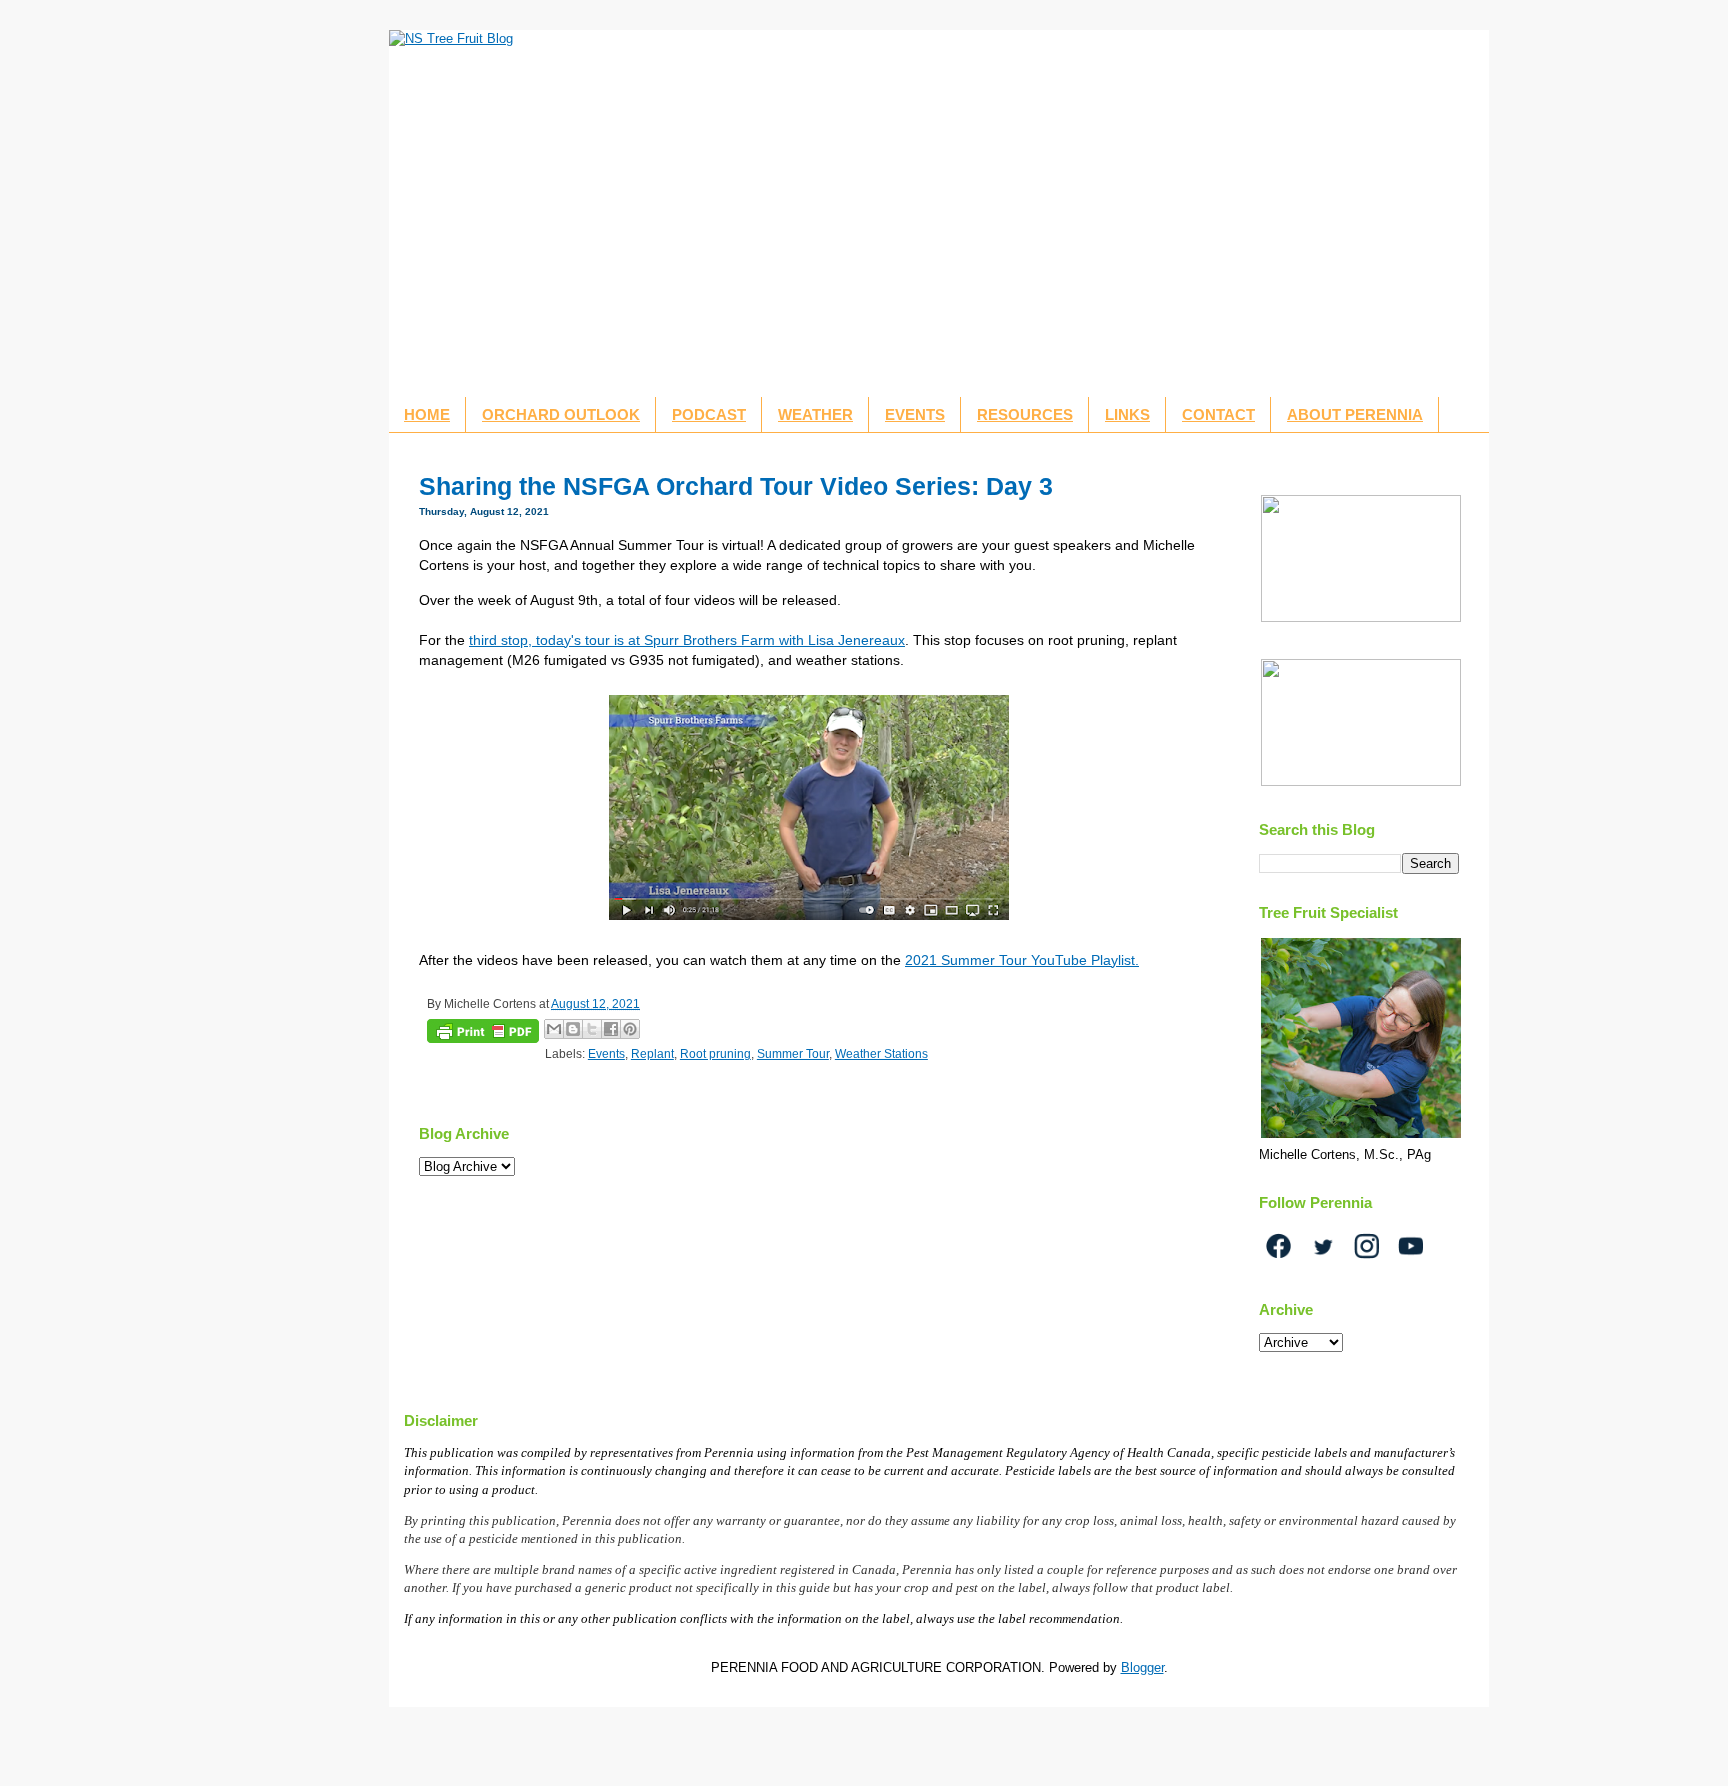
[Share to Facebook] (611, 1029)
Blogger (1142, 1667)
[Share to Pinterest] (630, 1029)
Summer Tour (793, 1053)
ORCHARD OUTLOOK (561, 414)
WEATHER (815, 414)
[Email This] (554, 1029)
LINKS (1127, 414)
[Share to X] (592, 1029)
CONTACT (1218, 414)
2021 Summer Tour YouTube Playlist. (1022, 960)
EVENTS (915, 414)
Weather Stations (881, 1053)
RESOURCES (1025, 414)
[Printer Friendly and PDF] (483, 1034)
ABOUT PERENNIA (1355, 414)
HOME (427, 414)
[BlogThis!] (573, 1029)
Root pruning (715, 1053)
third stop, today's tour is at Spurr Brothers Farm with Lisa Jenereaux (687, 640)
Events (606, 1053)
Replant (652, 1053)
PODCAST (709, 414)
